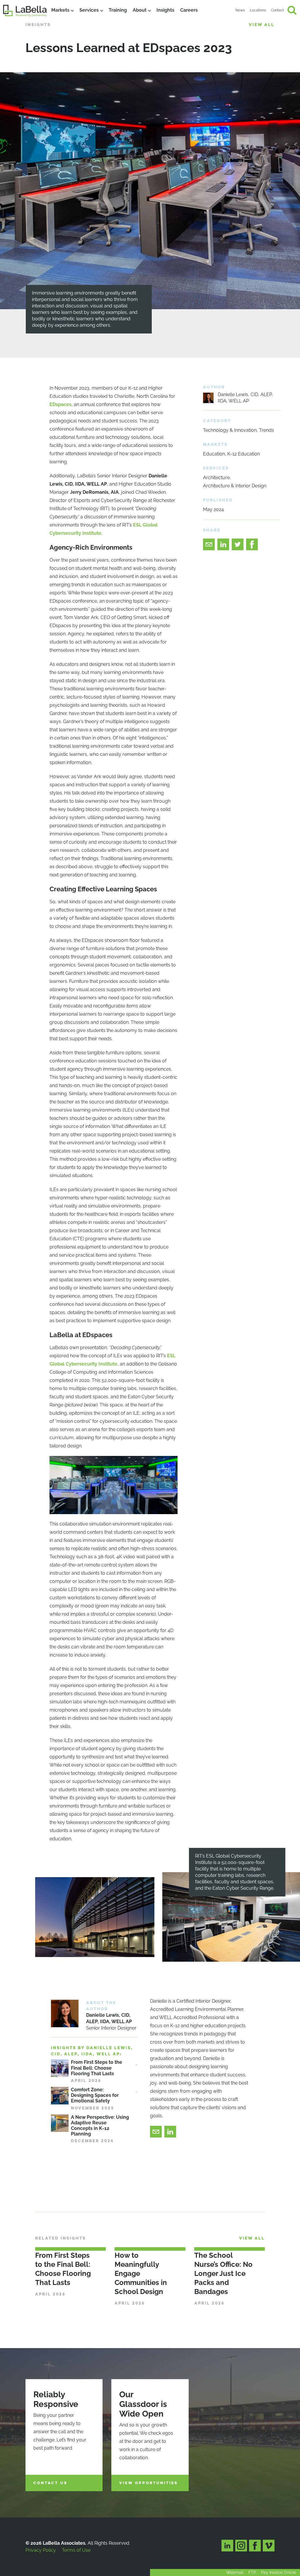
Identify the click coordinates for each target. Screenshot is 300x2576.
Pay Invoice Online (279, 2572)
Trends (266, 430)
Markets (60, 10)
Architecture (216, 478)
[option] (150, 215)
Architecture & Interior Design (235, 486)
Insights (165, 10)
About (140, 10)
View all (262, 25)
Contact (277, 10)
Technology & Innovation (230, 430)
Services (89, 10)
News (240, 10)
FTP (252, 2572)
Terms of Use (76, 2550)
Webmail (235, 2572)
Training (118, 10)
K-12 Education (244, 454)
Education (214, 454)
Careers (189, 10)
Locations (258, 10)
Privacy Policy (41, 2550)
